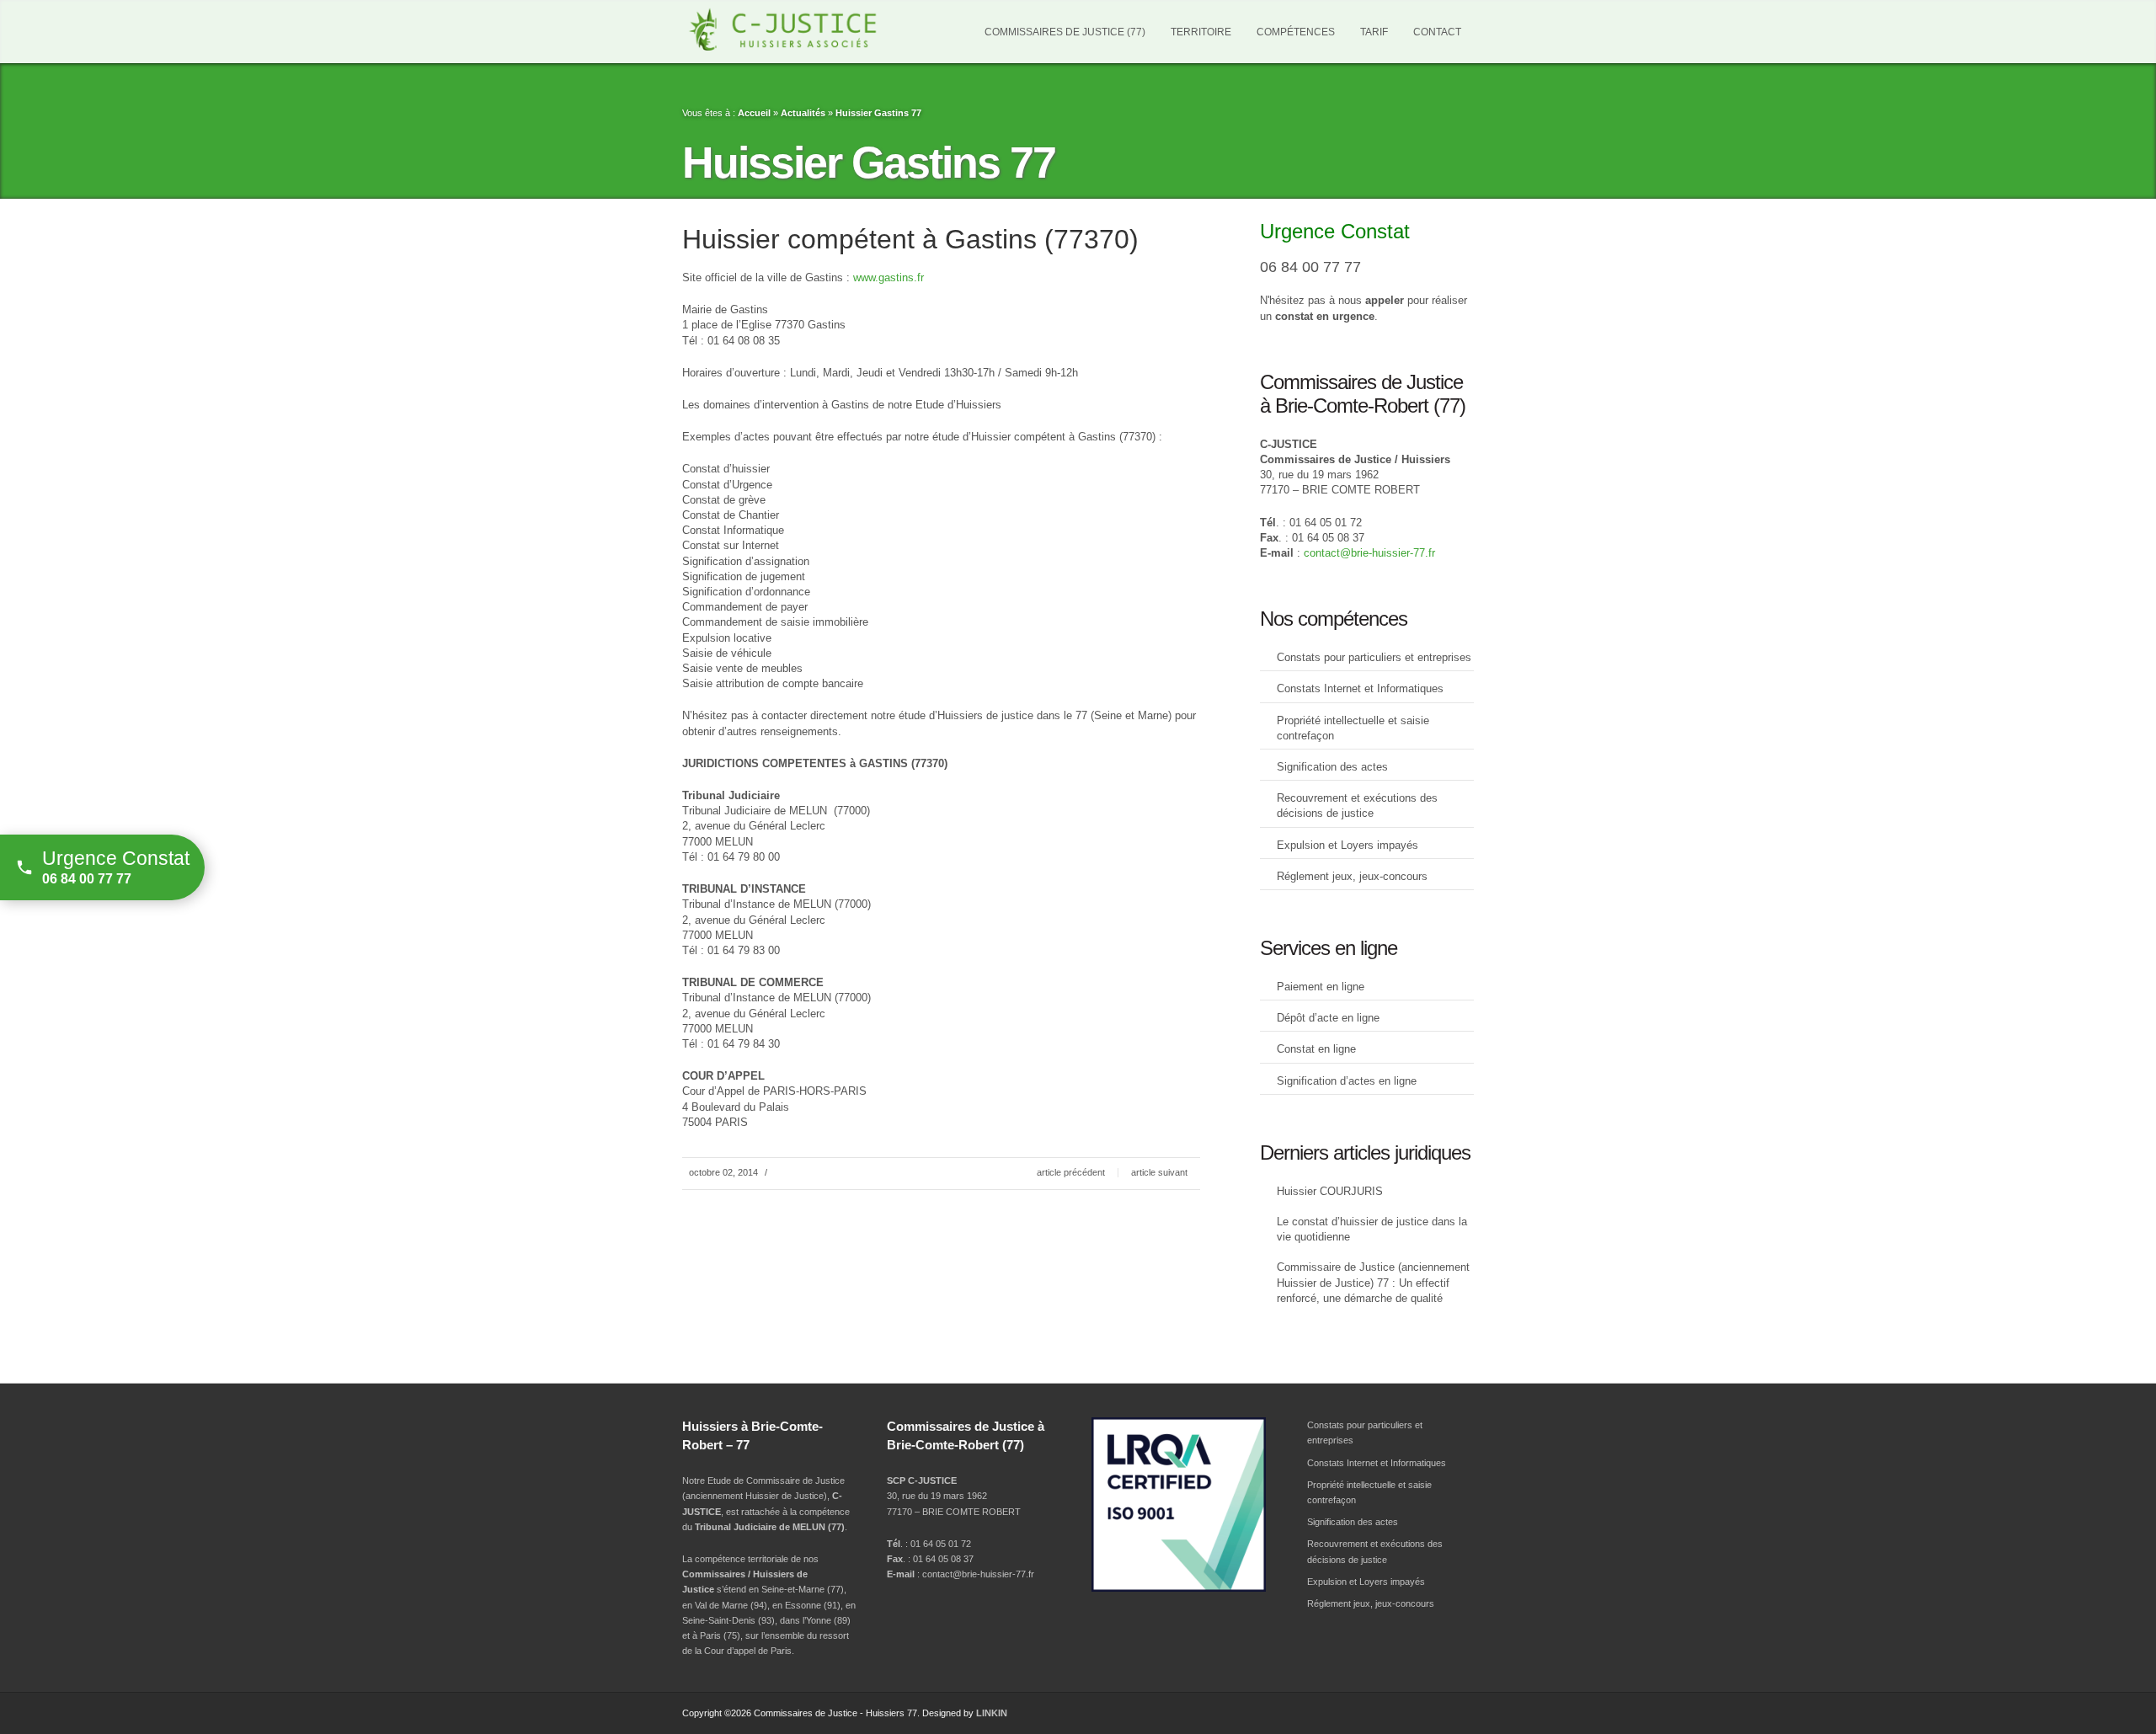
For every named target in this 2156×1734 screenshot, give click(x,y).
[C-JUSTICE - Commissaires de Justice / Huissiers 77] (804, 29)
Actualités (803, 113)
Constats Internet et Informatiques (1360, 688)
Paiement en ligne (1321, 987)
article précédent (1071, 1172)
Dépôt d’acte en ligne (1328, 1018)
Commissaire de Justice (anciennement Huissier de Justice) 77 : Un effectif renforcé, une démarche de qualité (1373, 1282)
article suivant (1159, 1172)
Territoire (1201, 32)
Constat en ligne (1316, 1049)
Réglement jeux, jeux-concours (1352, 876)
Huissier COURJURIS (1330, 1191)
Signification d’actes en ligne (1347, 1081)
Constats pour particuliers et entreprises (1374, 657)
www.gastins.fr (889, 277)
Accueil (754, 113)
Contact (1437, 32)
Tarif (1374, 32)
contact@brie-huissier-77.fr (1369, 553)
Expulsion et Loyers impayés (1347, 845)
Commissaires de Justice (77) (1065, 32)
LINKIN (992, 1713)
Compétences (1296, 32)
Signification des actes (1332, 767)
